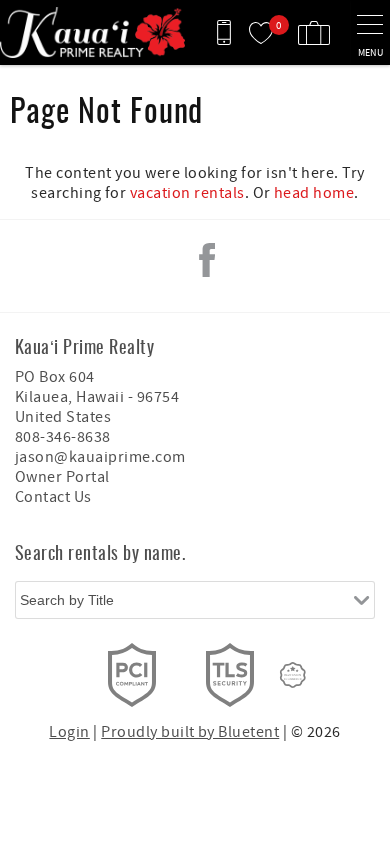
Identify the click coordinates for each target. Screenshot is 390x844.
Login (69, 732)
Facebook (207, 260)
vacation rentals (187, 193)
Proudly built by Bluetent (190, 732)
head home (314, 193)
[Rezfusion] (293, 675)
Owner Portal (62, 477)
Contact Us (53, 497)
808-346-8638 (63, 437)
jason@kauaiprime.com (100, 457)
